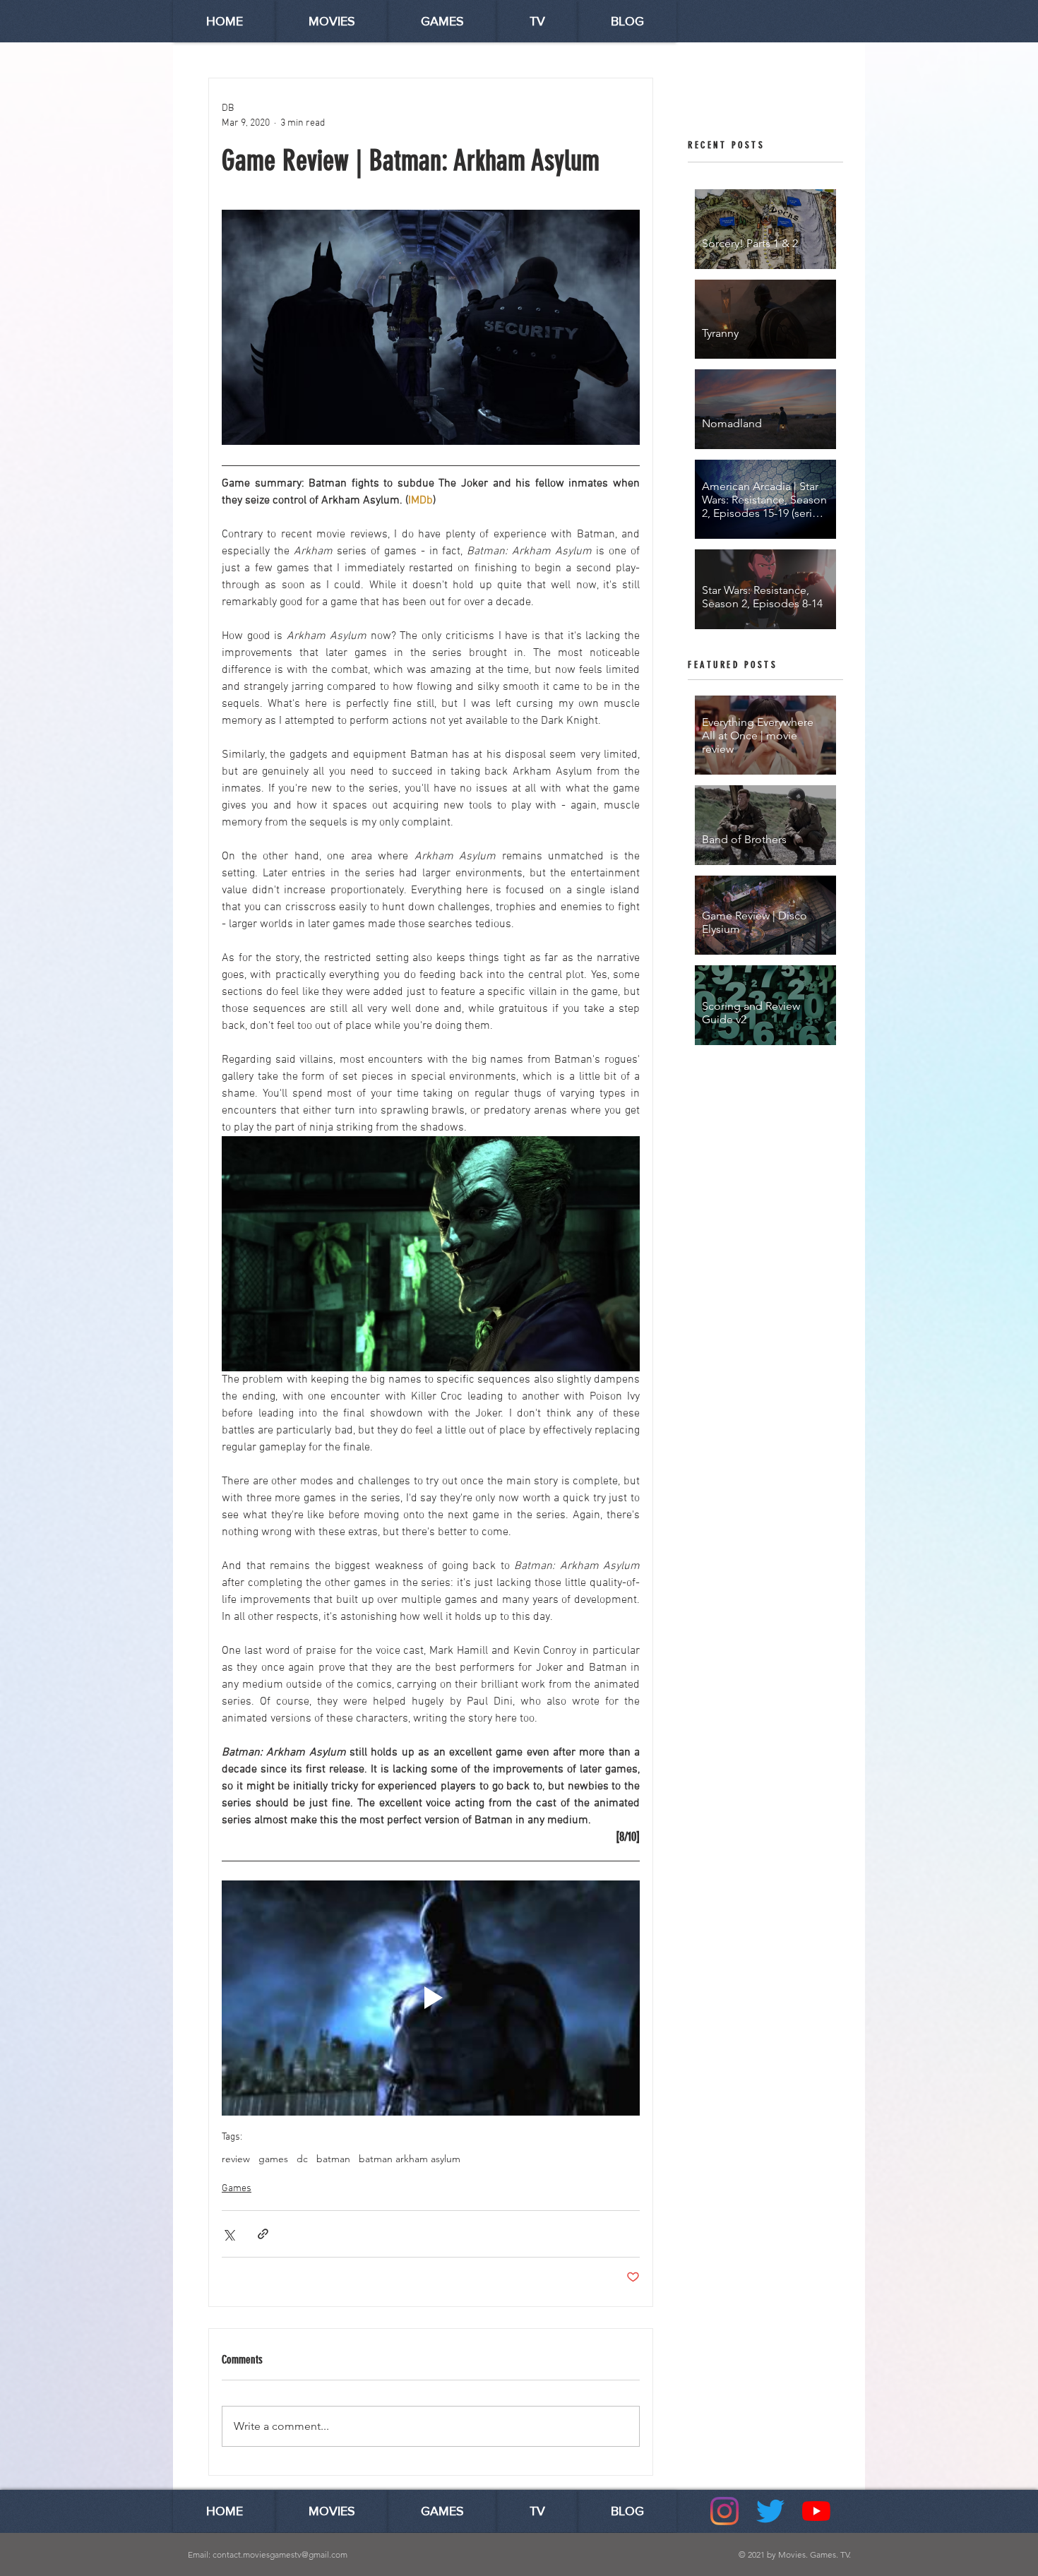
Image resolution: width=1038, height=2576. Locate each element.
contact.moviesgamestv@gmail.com (280, 2554)
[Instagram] (724, 2511)
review (236, 2159)
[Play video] (431, 1998)
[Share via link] (263, 2234)
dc (302, 2159)
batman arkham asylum (410, 2159)
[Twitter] (770, 2511)
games (273, 2159)
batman (333, 2159)
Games (237, 2189)
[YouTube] (816, 2511)
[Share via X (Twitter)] (228, 2234)
